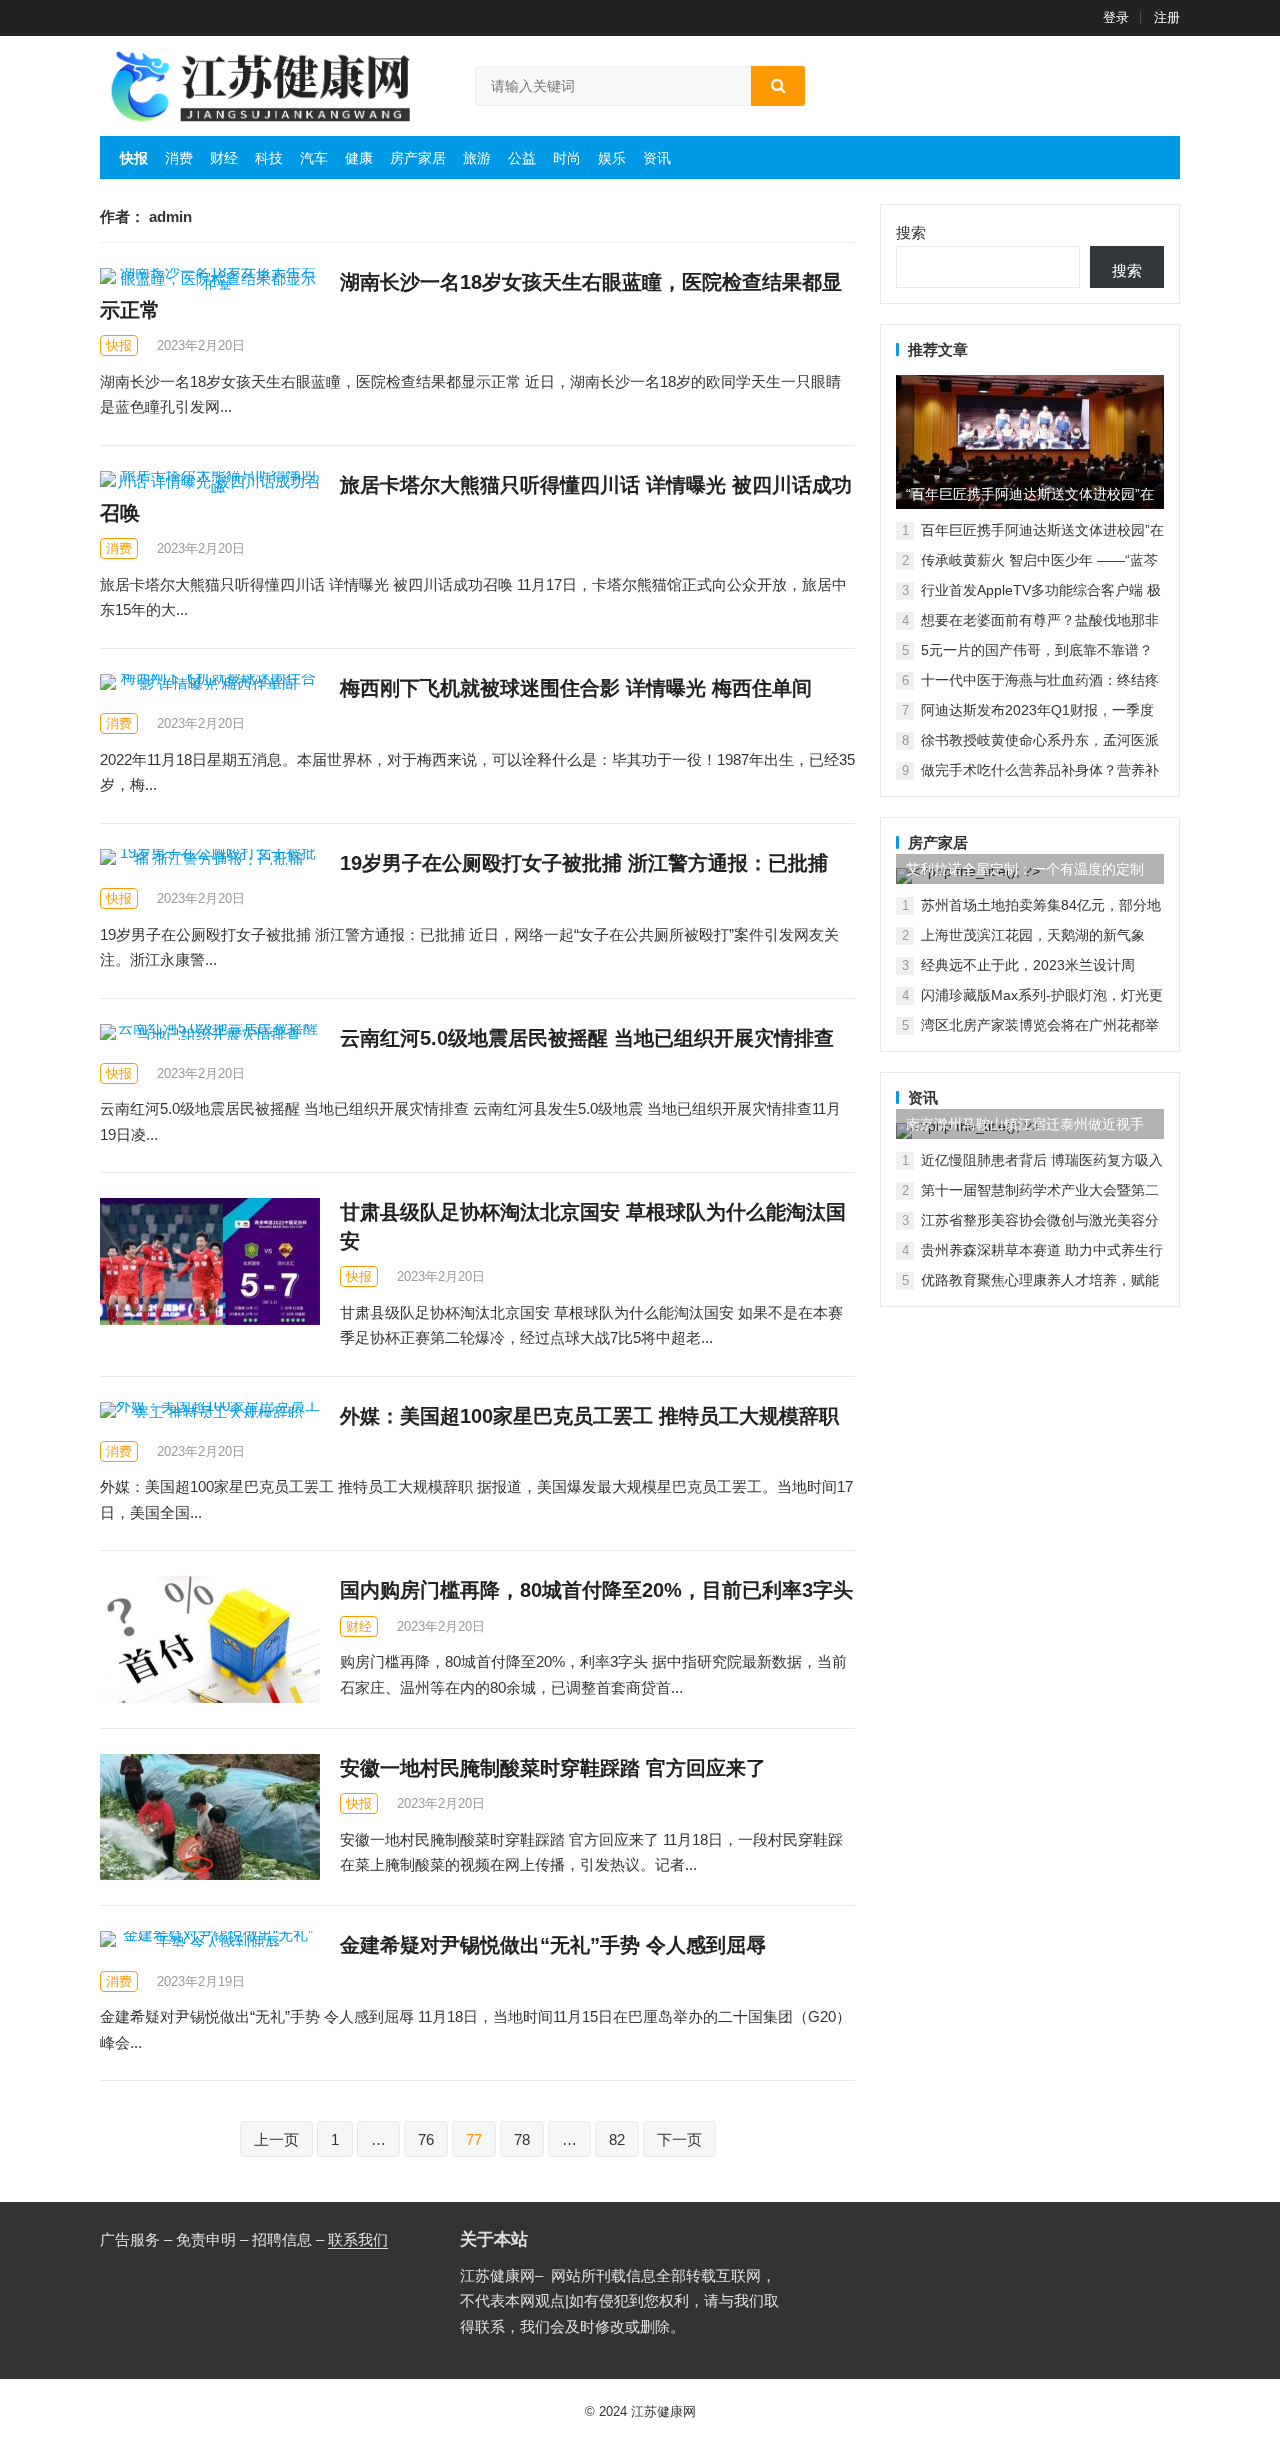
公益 (522, 158)
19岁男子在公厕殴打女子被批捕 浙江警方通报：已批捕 (584, 863)
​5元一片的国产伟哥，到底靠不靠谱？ (1037, 650)
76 (426, 2139)
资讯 (657, 158)
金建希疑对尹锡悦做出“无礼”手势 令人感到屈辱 (553, 1945)
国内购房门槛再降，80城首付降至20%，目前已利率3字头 (596, 1590)
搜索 (911, 232)
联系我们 (358, 2239)
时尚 (567, 158)
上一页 (276, 2139)
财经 (224, 158)
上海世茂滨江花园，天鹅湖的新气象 (1033, 935)
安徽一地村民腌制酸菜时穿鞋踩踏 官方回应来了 (553, 1768)
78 (522, 2139)
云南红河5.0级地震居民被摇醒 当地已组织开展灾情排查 (587, 1038)
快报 (134, 158)
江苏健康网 (663, 2411)
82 (617, 2139)
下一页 (679, 2139)
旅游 (477, 158)
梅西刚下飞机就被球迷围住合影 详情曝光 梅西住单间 (576, 688)
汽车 (314, 158)
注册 (1167, 17)
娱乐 (612, 158)
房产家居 (418, 158)
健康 (359, 158)
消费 (179, 158)
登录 (1116, 17)
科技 (269, 158)
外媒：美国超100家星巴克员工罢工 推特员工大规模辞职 (589, 1416)
